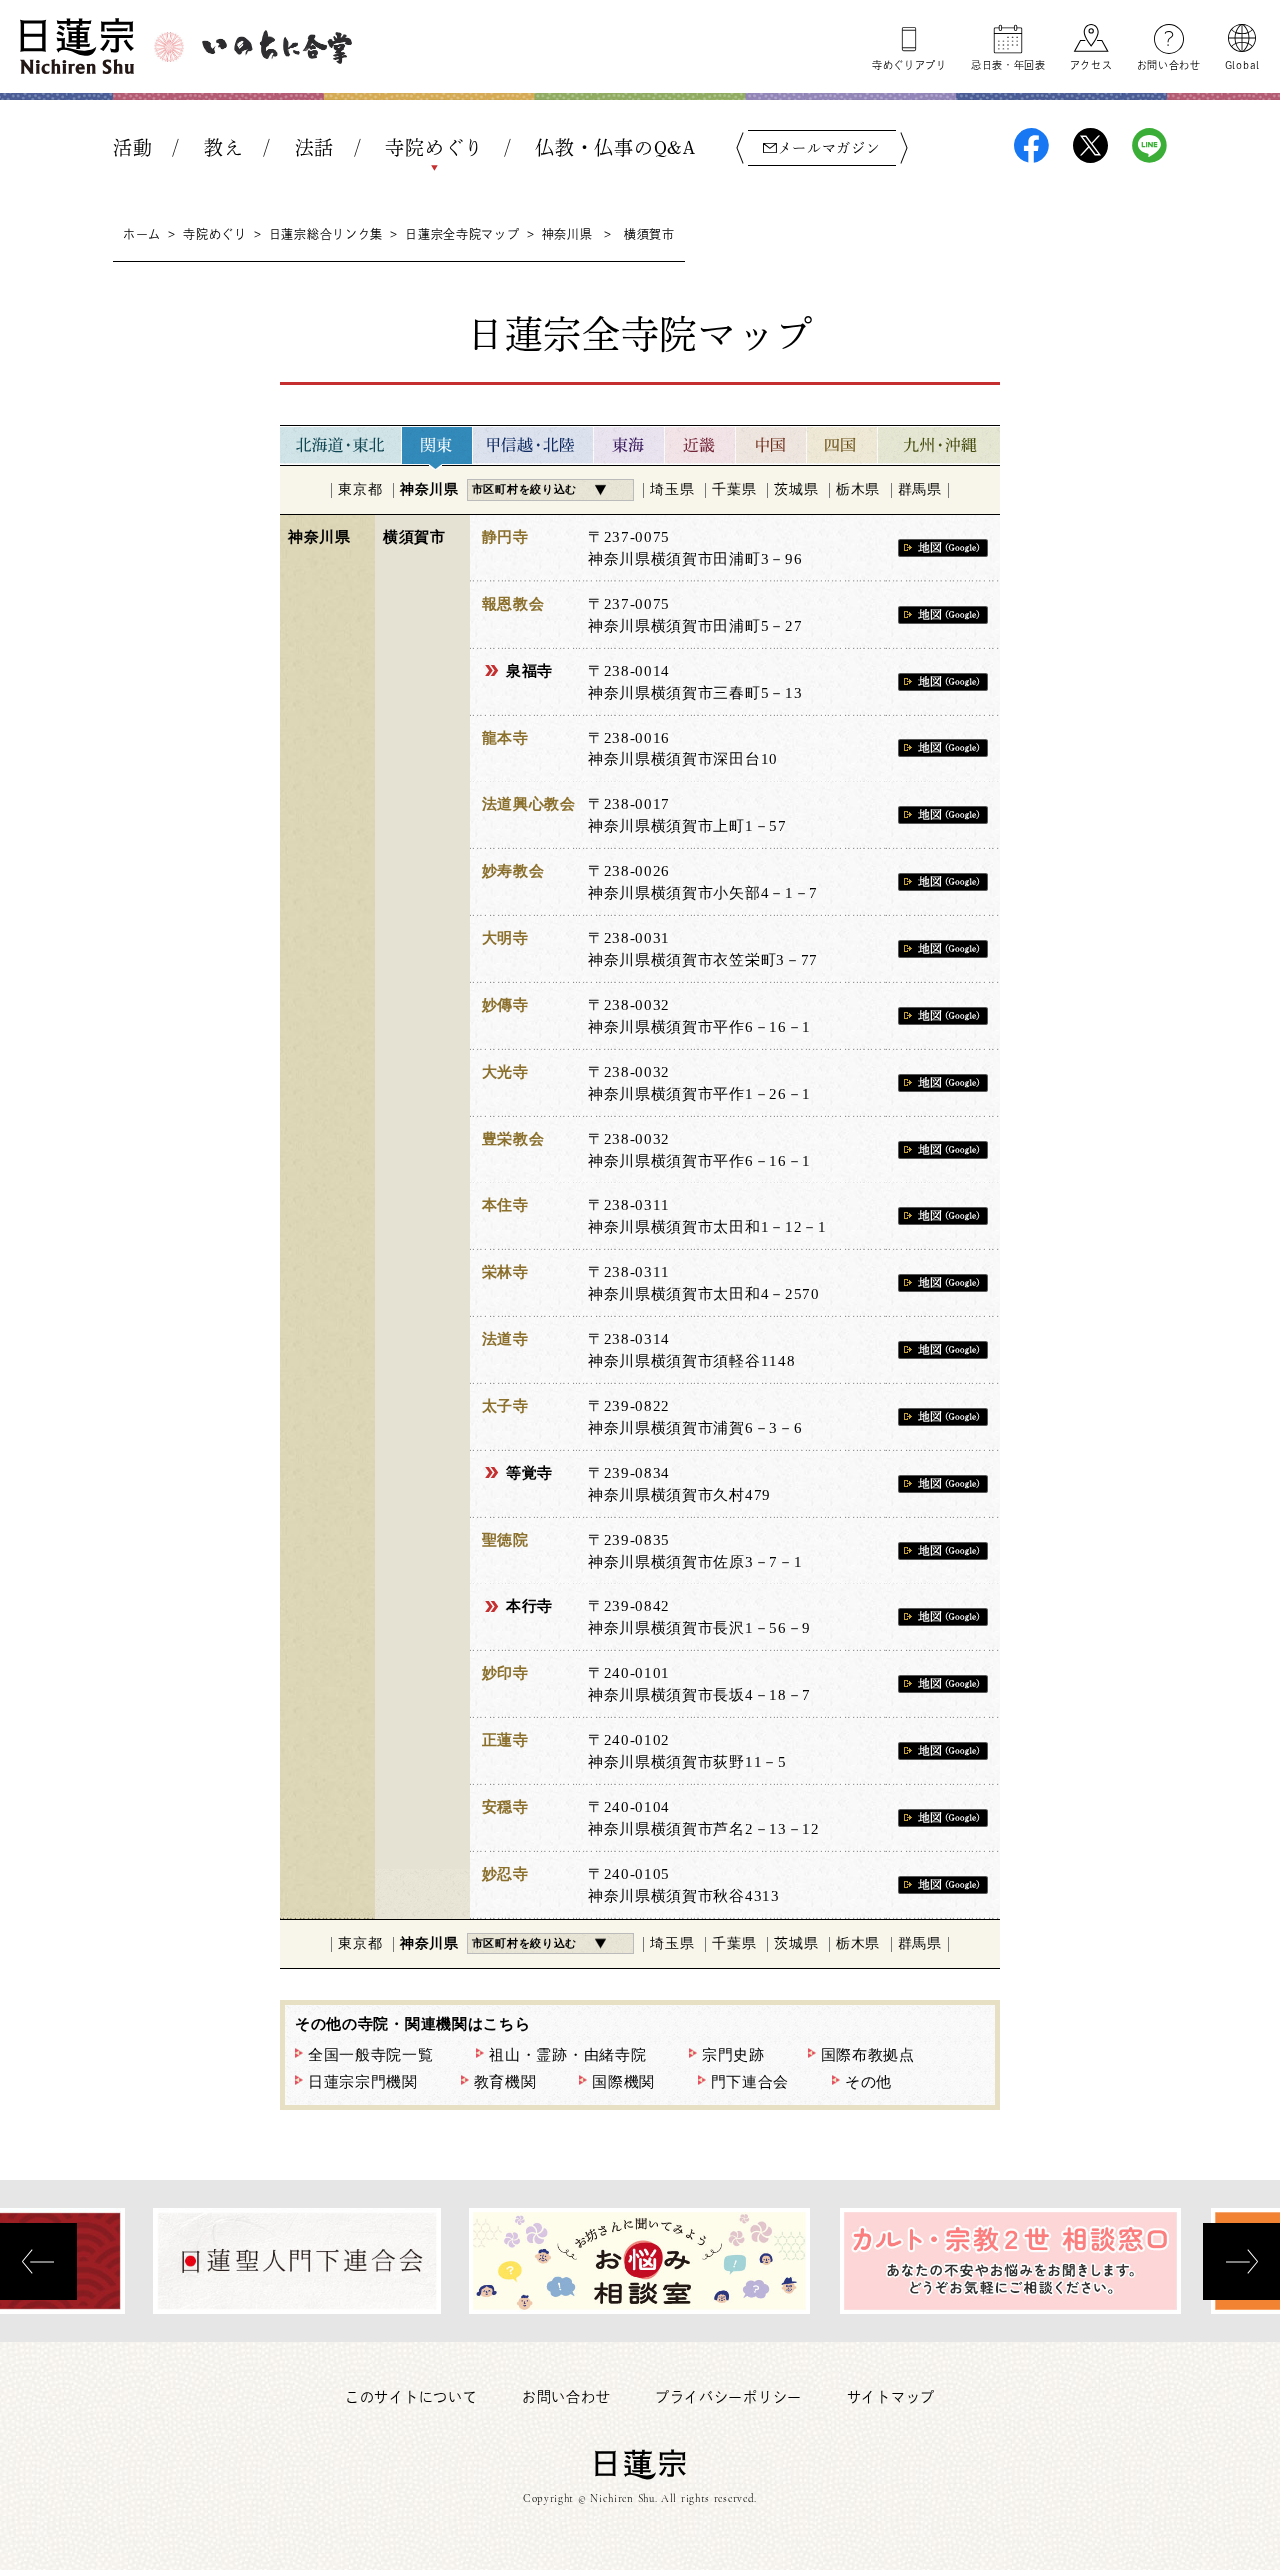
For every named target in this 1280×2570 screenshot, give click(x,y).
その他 (868, 2082)
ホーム (142, 234)
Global (1242, 65)
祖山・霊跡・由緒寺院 (567, 2055)
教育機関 (505, 2082)
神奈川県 (567, 234)
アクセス (1091, 65)
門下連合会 (750, 2082)
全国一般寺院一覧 (371, 2055)
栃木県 (858, 489)
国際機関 (623, 2082)
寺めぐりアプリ (909, 65)
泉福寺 (529, 671)
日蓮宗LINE (1149, 145)
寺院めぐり (434, 147)
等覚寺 (529, 1473)
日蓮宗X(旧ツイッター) (1090, 145)
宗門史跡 (733, 2055)
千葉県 (734, 489)
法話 (314, 147)
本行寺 (529, 1606)
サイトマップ (891, 2397)
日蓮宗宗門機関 (363, 2082)
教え (223, 147)
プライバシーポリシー (728, 2397)
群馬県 (920, 489)
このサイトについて (411, 2397)
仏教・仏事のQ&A (615, 147)
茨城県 (796, 489)
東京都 (360, 489)
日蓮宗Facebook (1031, 145)
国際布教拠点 (868, 2055)
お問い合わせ (1169, 65)
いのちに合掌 (277, 47)
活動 (132, 147)
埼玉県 (672, 489)
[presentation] (38, 2261)
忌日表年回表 (1008, 65)
